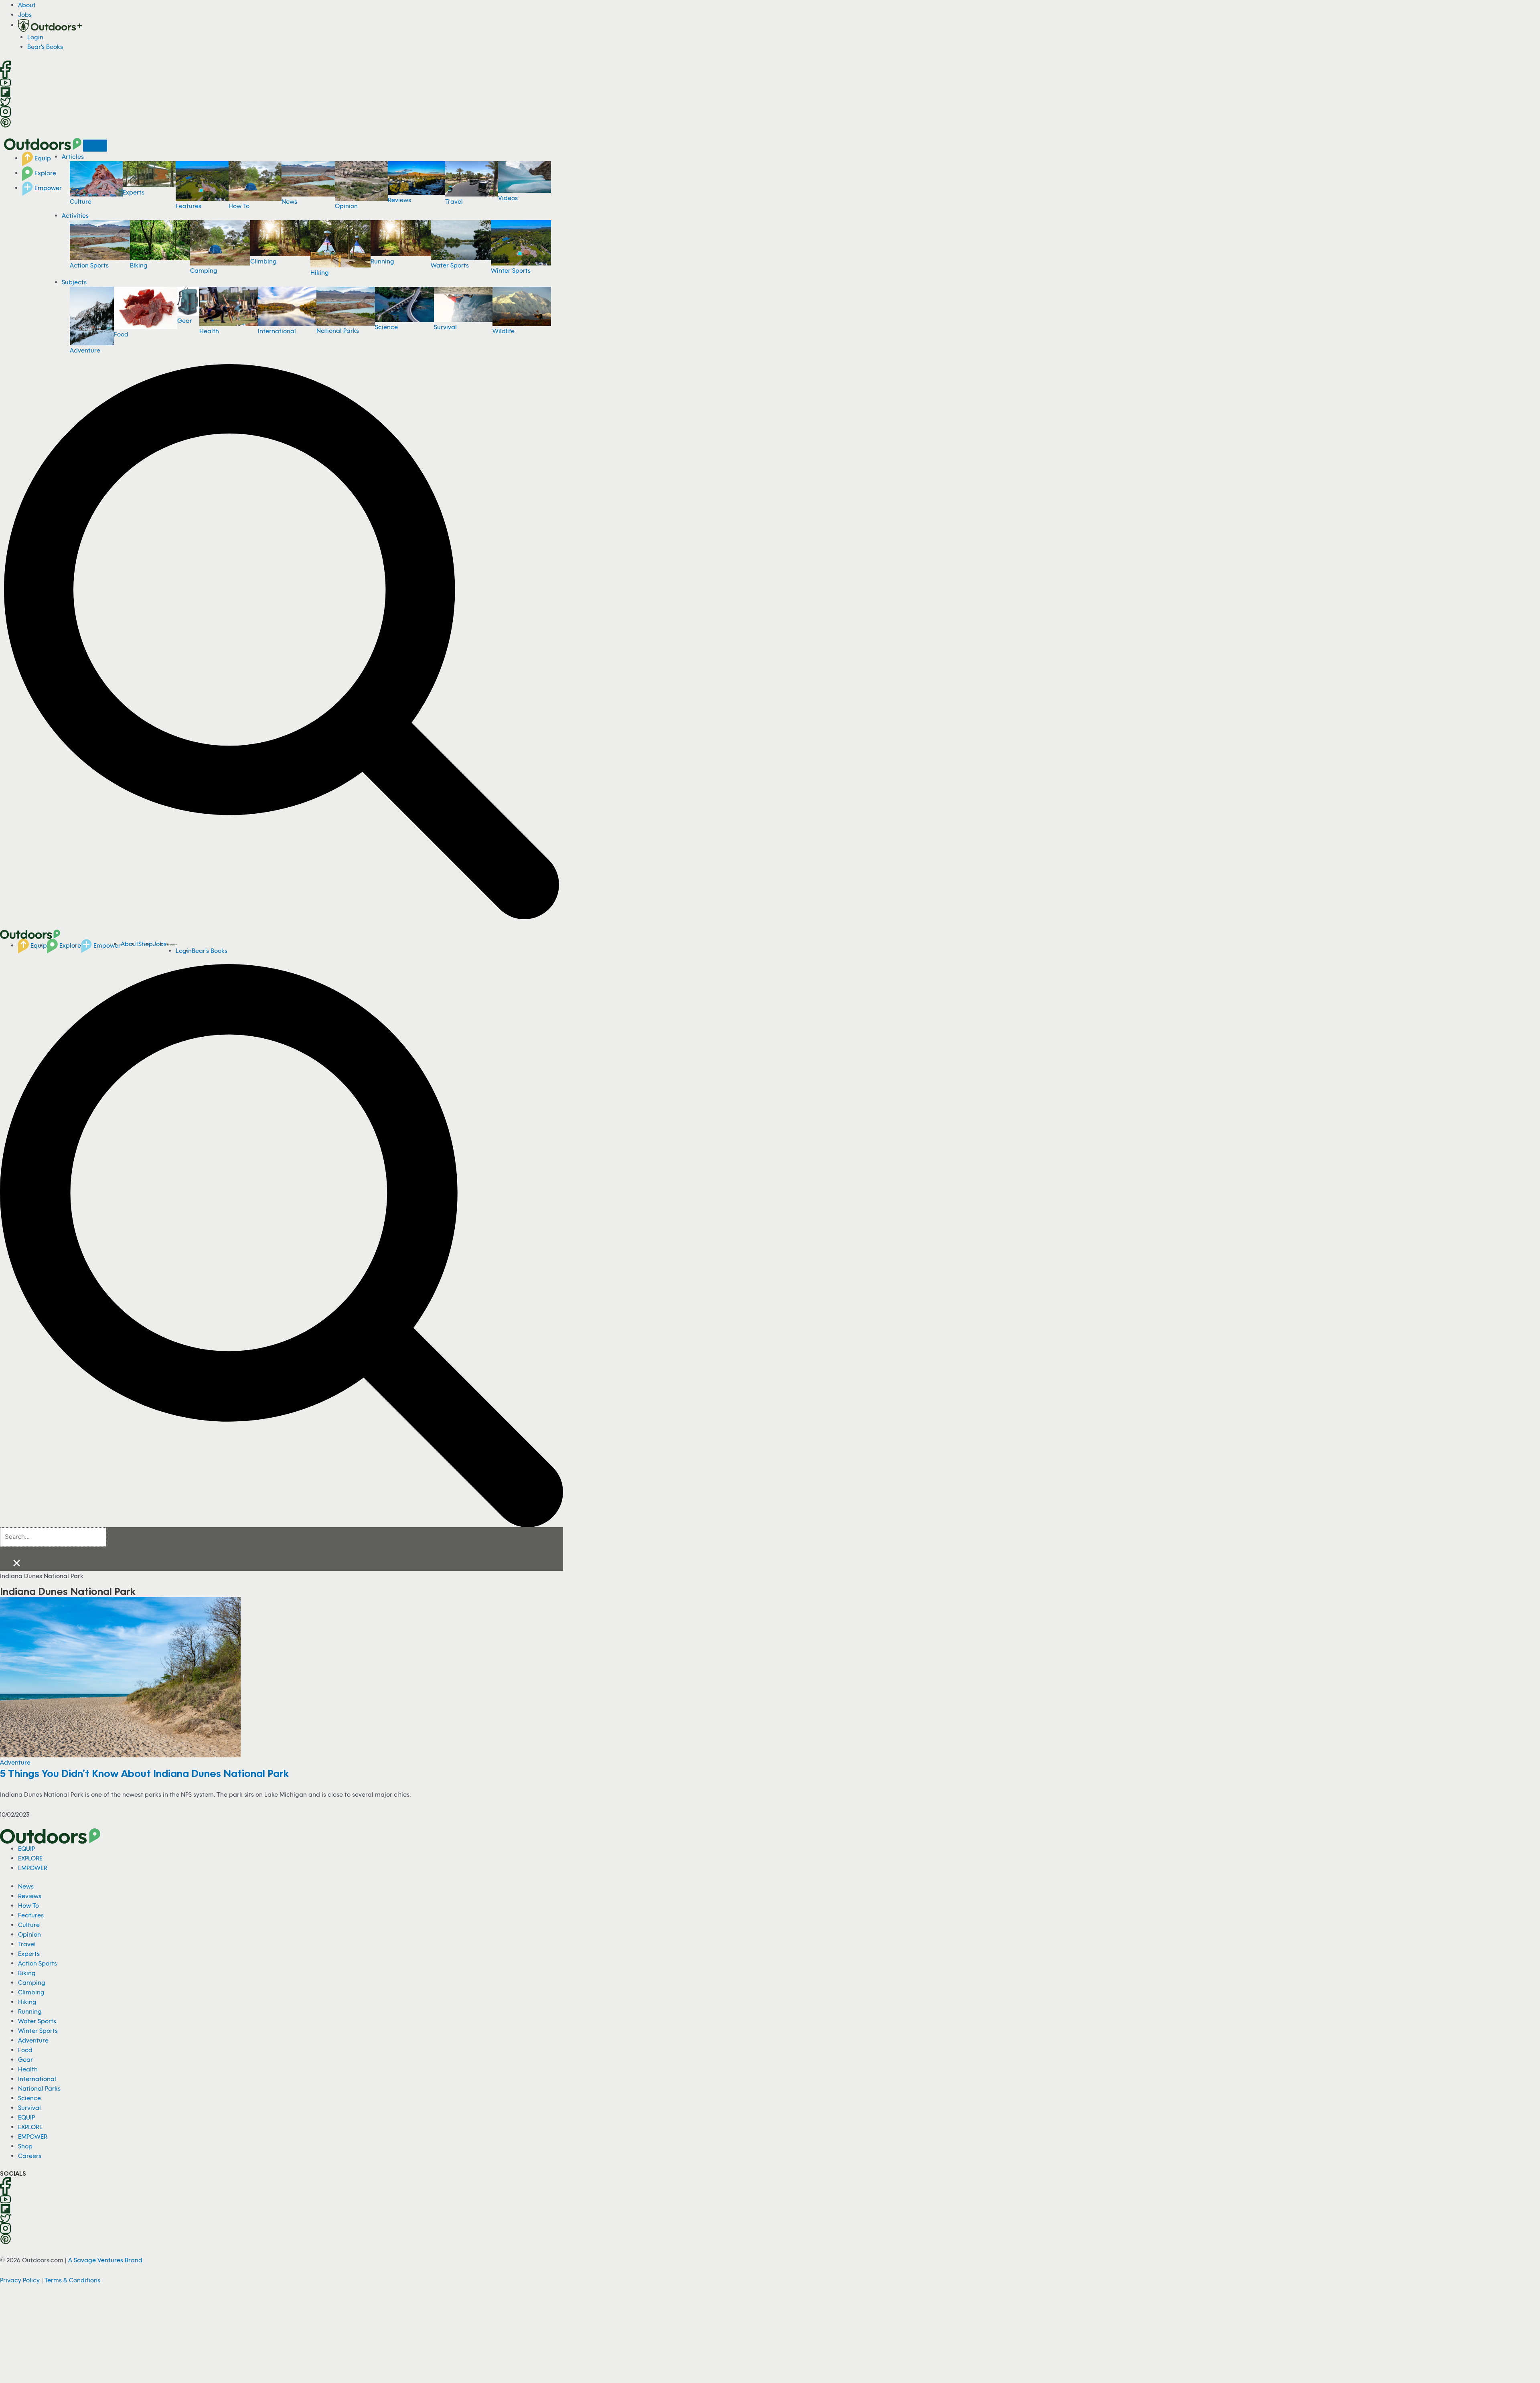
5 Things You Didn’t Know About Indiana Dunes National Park (144, 1773)
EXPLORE (30, 1858)
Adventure (85, 350)
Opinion (346, 206)
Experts (134, 192)
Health (209, 331)
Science (386, 327)
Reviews (399, 200)
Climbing (263, 261)
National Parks (338, 330)
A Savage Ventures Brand (105, 2260)
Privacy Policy (20, 2280)
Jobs (25, 14)
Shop (25, 2146)
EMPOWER (33, 1868)
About (27, 5)
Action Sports (89, 265)
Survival (445, 327)
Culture (81, 201)
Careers (30, 2156)
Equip (42, 158)
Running (382, 261)
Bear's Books (45, 47)
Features (188, 206)
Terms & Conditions (72, 2280)
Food (121, 334)
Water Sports (450, 265)
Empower (47, 188)
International (277, 331)
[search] (53, 1537)
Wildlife (504, 331)
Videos (508, 198)
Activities (75, 215)
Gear (185, 320)
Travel (454, 201)
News (289, 201)
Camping (204, 270)
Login (35, 37)
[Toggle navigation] (95, 146)
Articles (73, 156)
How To (239, 206)
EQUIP (26, 1848)
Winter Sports (511, 270)
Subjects (74, 282)
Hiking (320, 272)
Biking (139, 265)
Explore (45, 173)
